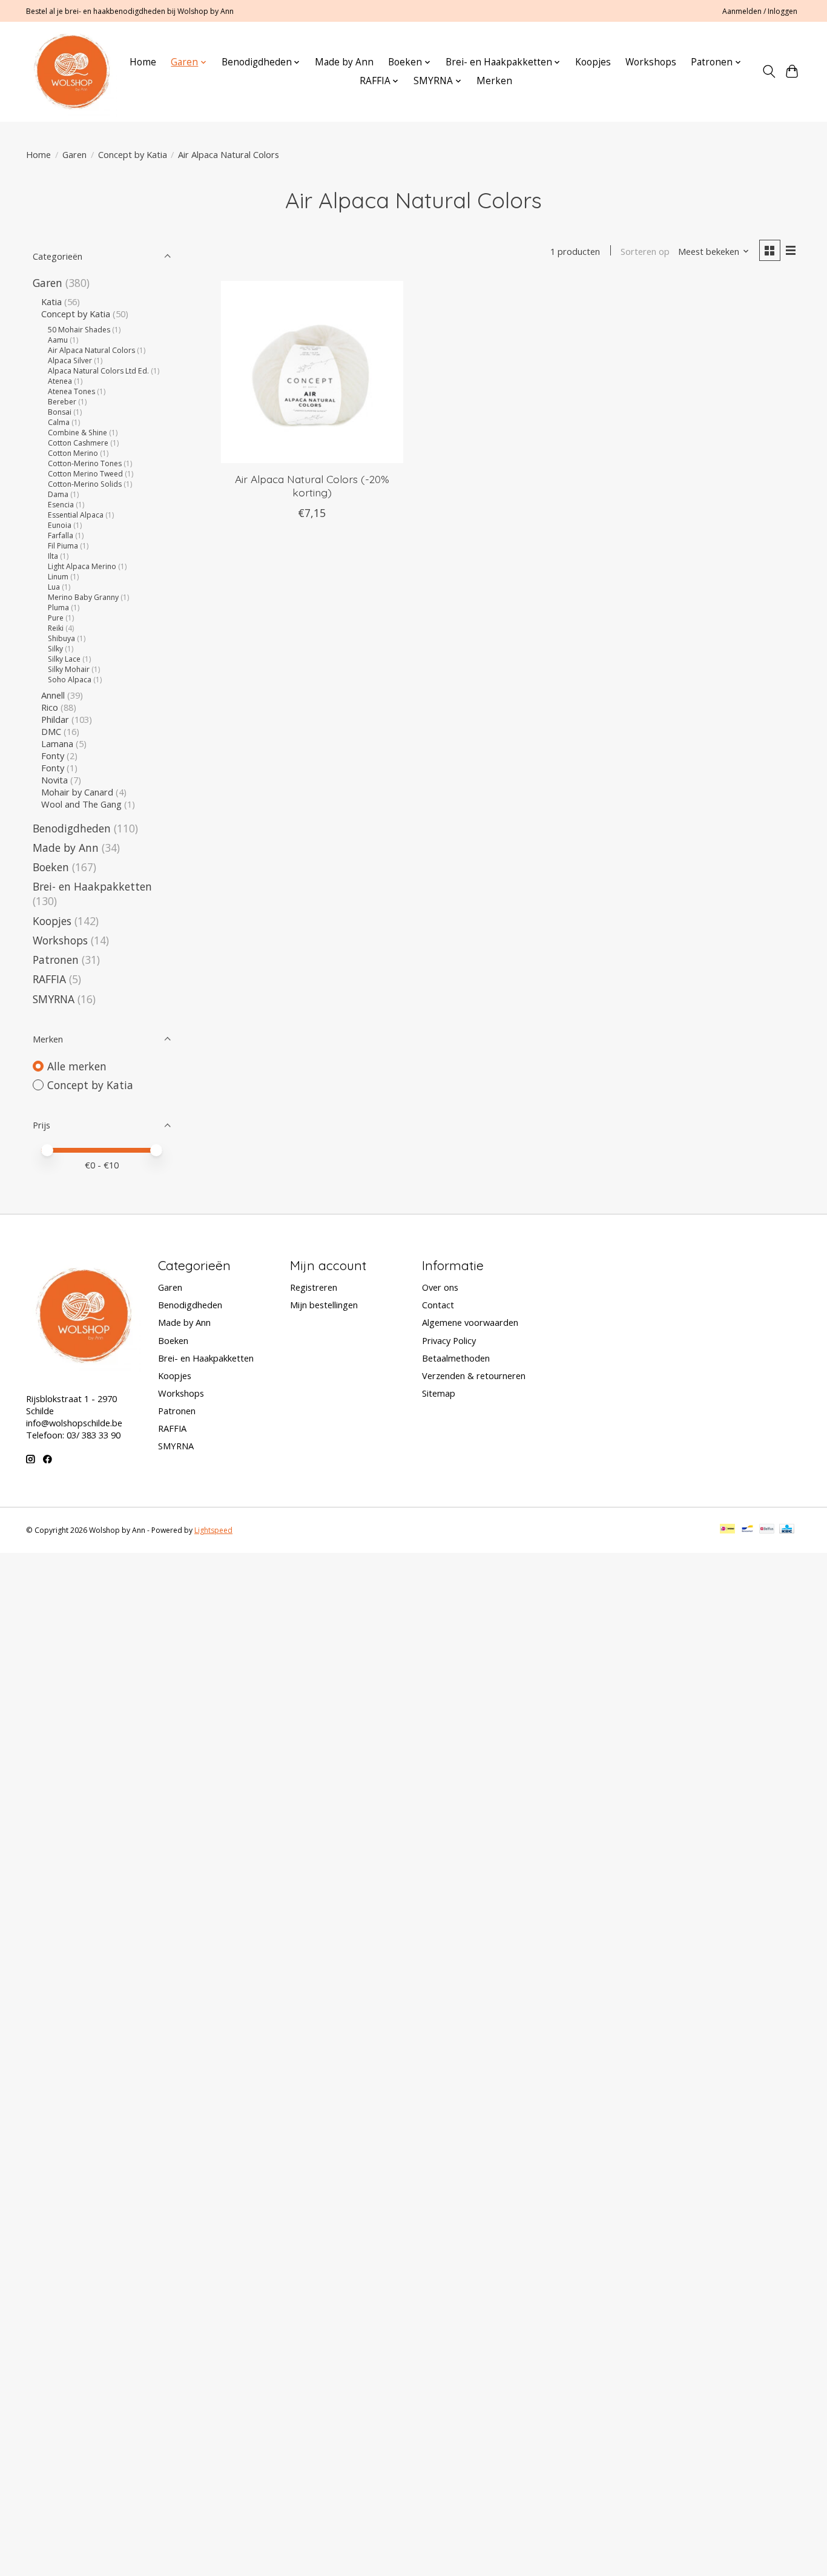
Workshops (651, 62)
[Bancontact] (747, 1530)
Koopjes (593, 62)
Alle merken (77, 1066)
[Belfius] (767, 1530)
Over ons (440, 1287)
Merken (494, 81)
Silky (55, 649)
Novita (54, 780)
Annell (53, 695)
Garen (74, 154)
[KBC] (787, 1530)
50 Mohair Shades (79, 330)
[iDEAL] (727, 1530)
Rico (50, 707)
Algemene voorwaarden (470, 1322)
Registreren (314, 1287)
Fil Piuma (63, 546)
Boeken (51, 867)
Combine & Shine (77, 433)
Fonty (53, 756)
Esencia (61, 505)
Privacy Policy (449, 1340)
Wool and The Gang (81, 804)
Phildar (55, 719)
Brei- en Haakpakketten (92, 886)
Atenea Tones (71, 391)
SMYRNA (54, 999)
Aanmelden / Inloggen (760, 11)
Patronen (56, 960)
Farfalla (61, 535)
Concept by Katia (133, 154)
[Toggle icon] (769, 71)
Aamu (58, 340)
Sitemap (439, 1393)
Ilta (53, 556)
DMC (51, 731)
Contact (438, 1305)
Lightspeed (213, 1530)
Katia (51, 301)
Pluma (58, 608)
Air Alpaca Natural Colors (91, 350)
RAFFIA (49, 979)
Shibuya (61, 638)
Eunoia (60, 525)
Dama (58, 494)
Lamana (57, 743)
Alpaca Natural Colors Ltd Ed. (98, 371)
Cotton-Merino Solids (85, 484)
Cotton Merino (73, 453)
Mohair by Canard (77, 792)
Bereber (62, 402)
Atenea (60, 381)
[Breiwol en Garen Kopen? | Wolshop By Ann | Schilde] (72, 71)
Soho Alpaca (70, 680)
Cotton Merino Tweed (85, 474)
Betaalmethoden (456, 1358)
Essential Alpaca (76, 515)
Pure (56, 618)
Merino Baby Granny (83, 597)
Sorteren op (645, 251)
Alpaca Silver (70, 361)
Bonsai (60, 412)
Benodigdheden (72, 828)
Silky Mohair (69, 669)
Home (143, 62)
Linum (58, 577)
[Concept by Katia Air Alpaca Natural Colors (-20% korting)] (312, 372)
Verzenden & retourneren (474, 1375)
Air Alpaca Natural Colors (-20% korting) (312, 485)
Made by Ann (344, 62)
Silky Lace (64, 659)
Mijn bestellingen (324, 1305)
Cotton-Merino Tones (85, 463)
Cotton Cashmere (78, 443)
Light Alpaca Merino (82, 566)
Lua (54, 587)
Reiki (56, 628)
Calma (59, 422)
